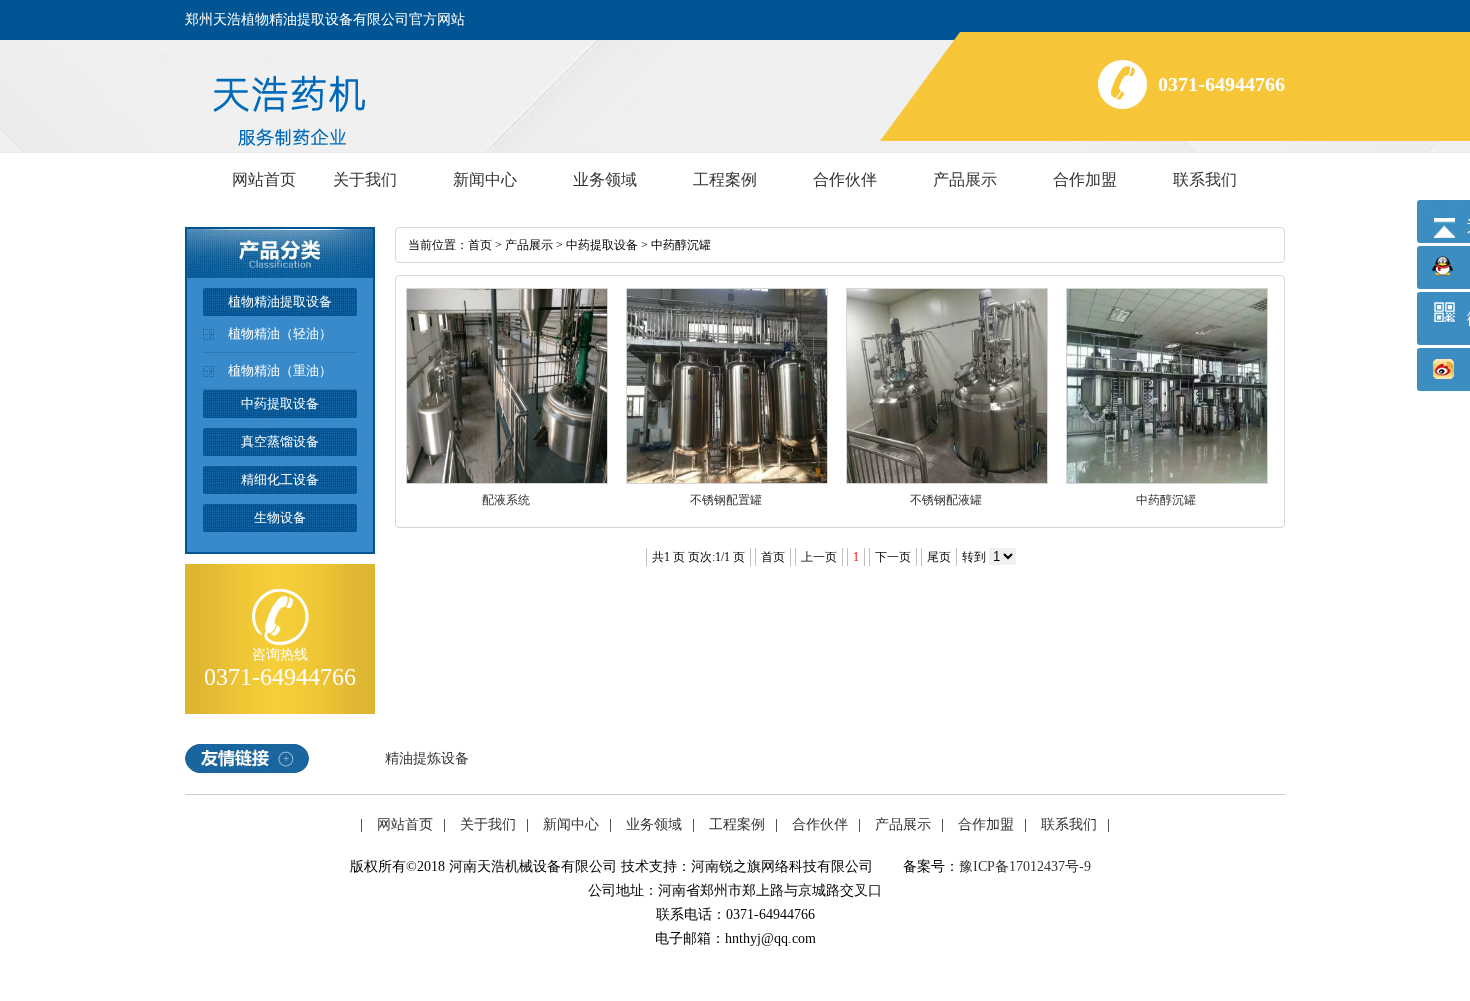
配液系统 (506, 500)
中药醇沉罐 (681, 245)
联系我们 (1205, 179)
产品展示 (965, 179)
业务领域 (605, 179)
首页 (480, 245)
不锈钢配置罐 (726, 500)
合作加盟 (1085, 179)
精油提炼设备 (427, 758)
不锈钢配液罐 (946, 500)
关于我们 (365, 179)
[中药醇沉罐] (1167, 480)
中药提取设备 (602, 245)
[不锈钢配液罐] (947, 480)
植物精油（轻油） (280, 333)
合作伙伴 (845, 179)
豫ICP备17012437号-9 (1025, 866)
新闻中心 (485, 179)
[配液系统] (507, 480)
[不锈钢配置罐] (727, 480)
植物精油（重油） (280, 370)
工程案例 (725, 179)
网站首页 (264, 179)
